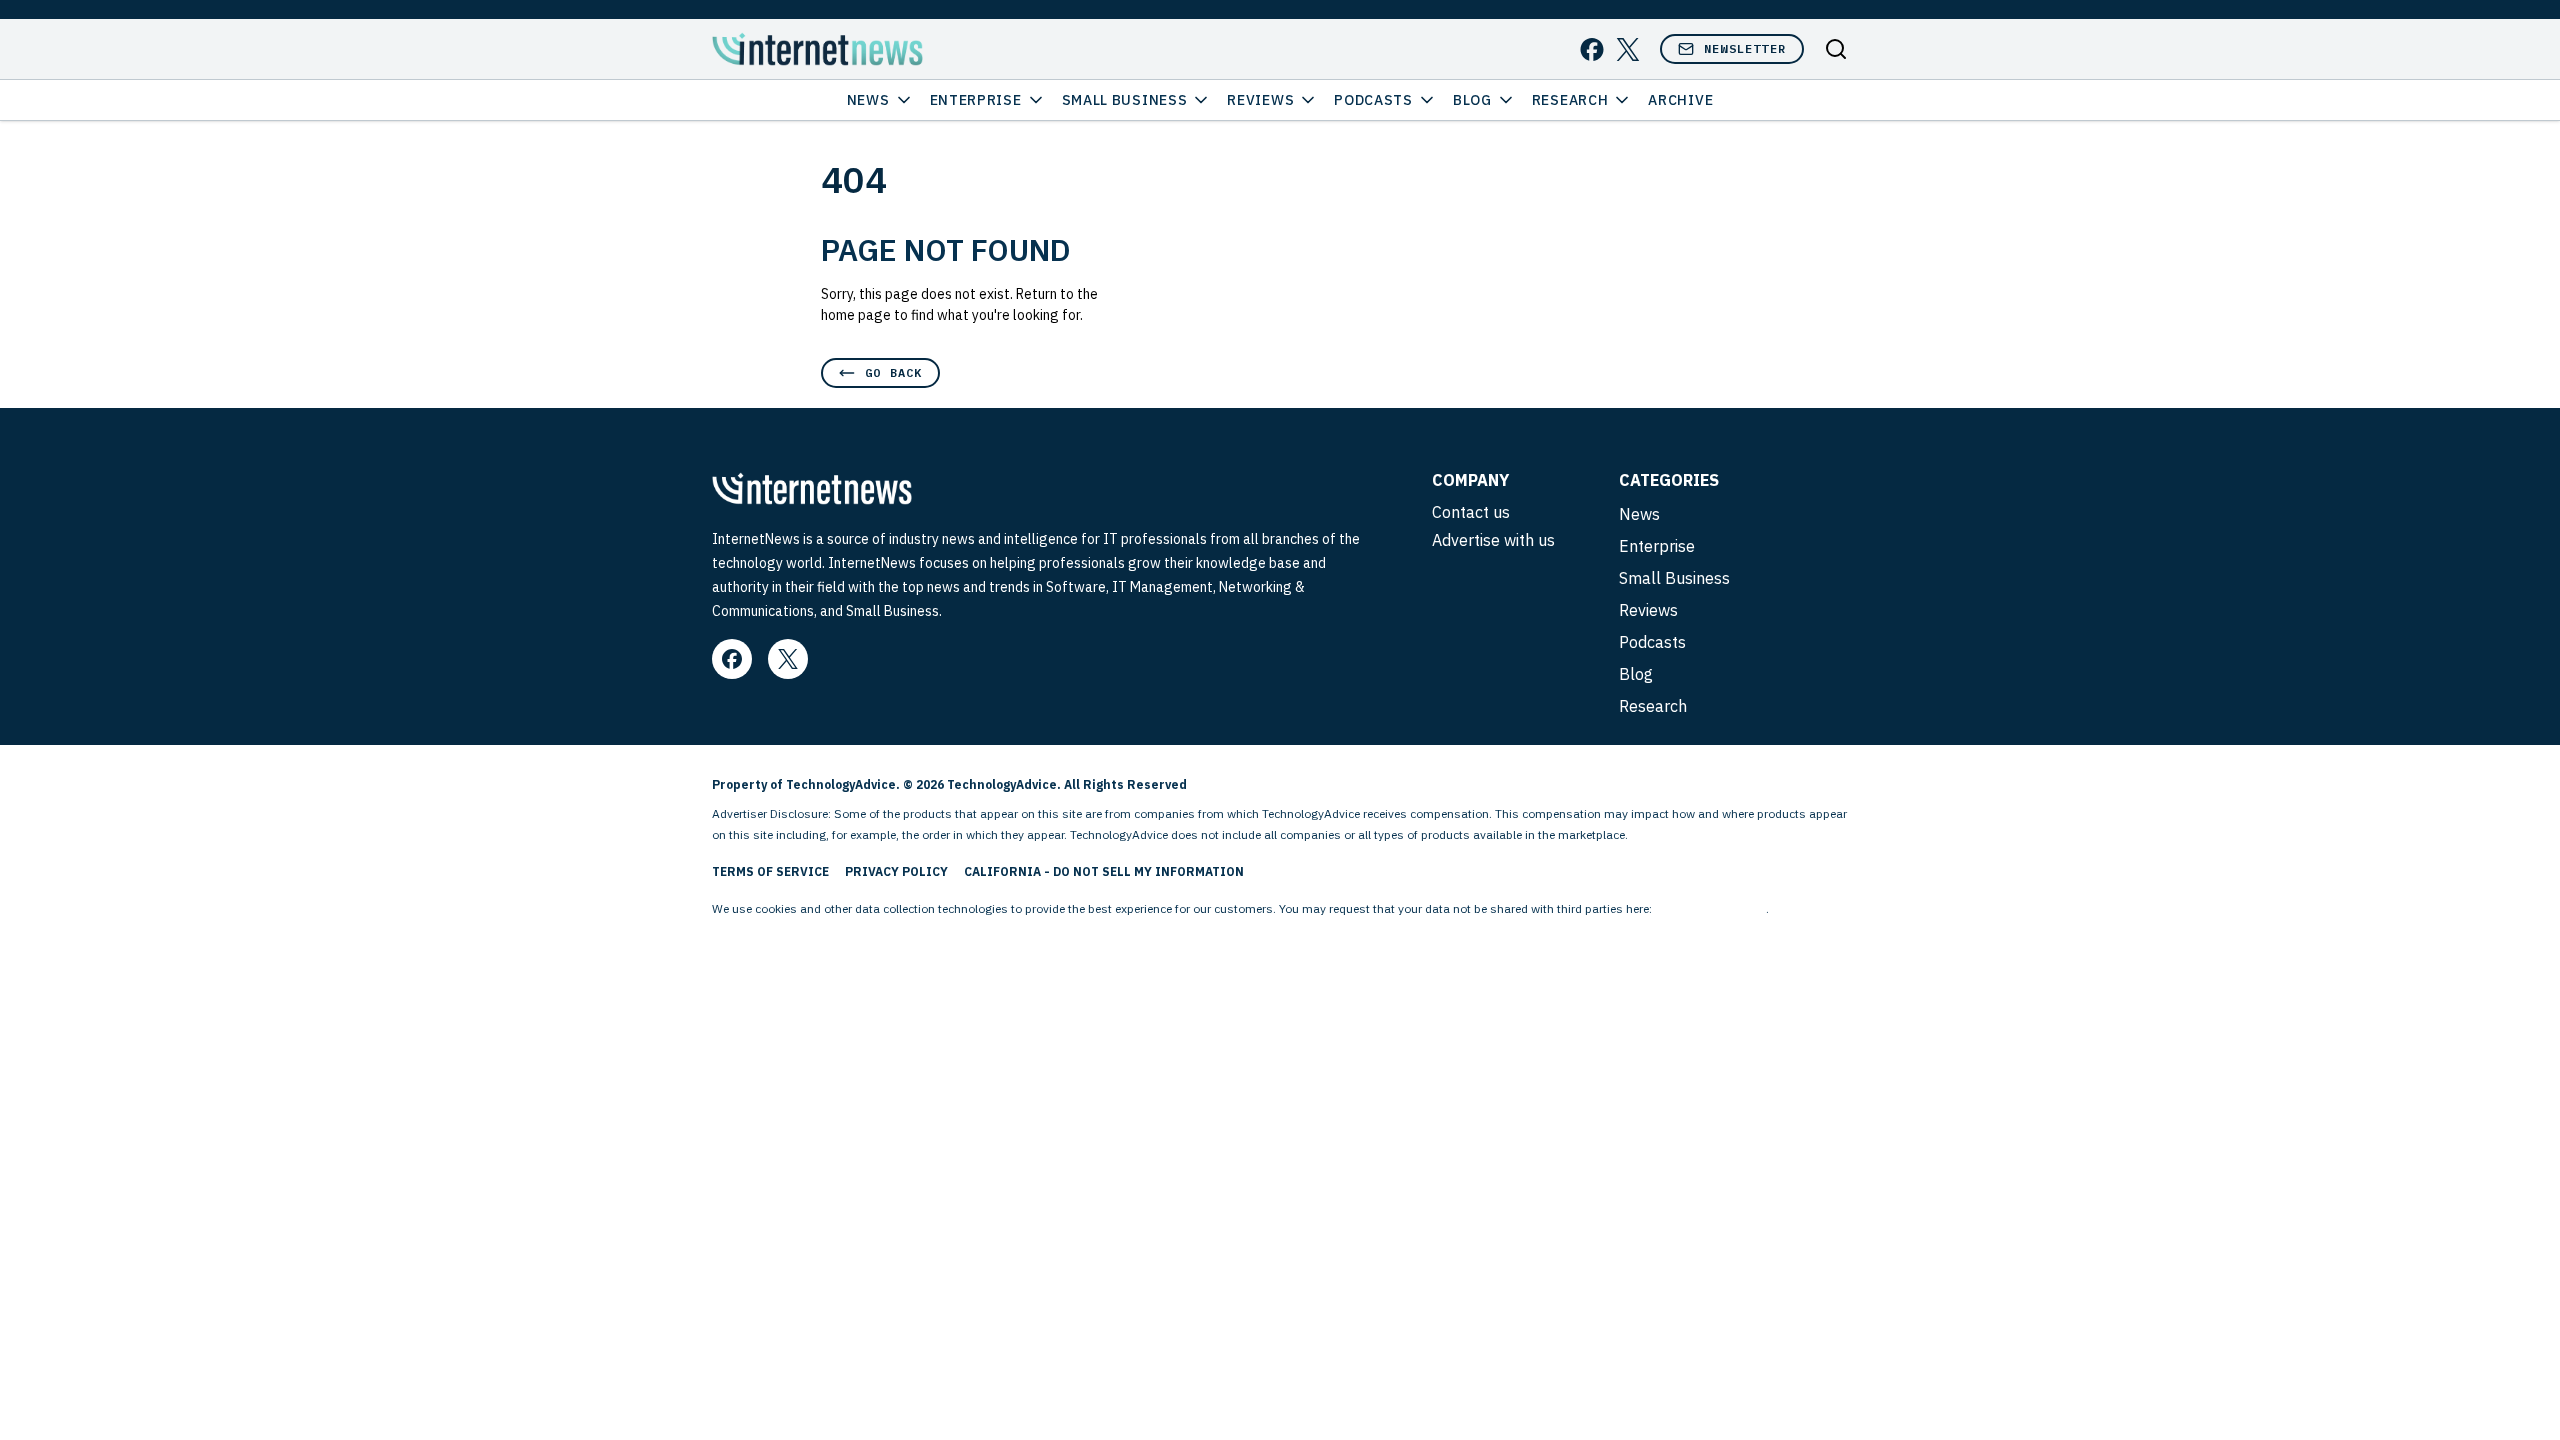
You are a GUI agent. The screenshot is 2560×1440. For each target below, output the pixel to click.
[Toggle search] (1836, 49)
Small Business (1125, 100)
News (868, 100)
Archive (1680, 100)
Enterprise (976, 100)
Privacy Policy (896, 871)
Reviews (1260, 100)
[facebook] (1592, 49)
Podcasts (1373, 100)
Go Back (893, 372)
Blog (1472, 100)
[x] (1628, 49)
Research (1570, 100)
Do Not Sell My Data (1710, 908)
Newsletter (1745, 48)
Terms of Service (770, 871)
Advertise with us (1493, 540)
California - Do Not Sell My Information (1104, 871)
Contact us (1471, 512)
